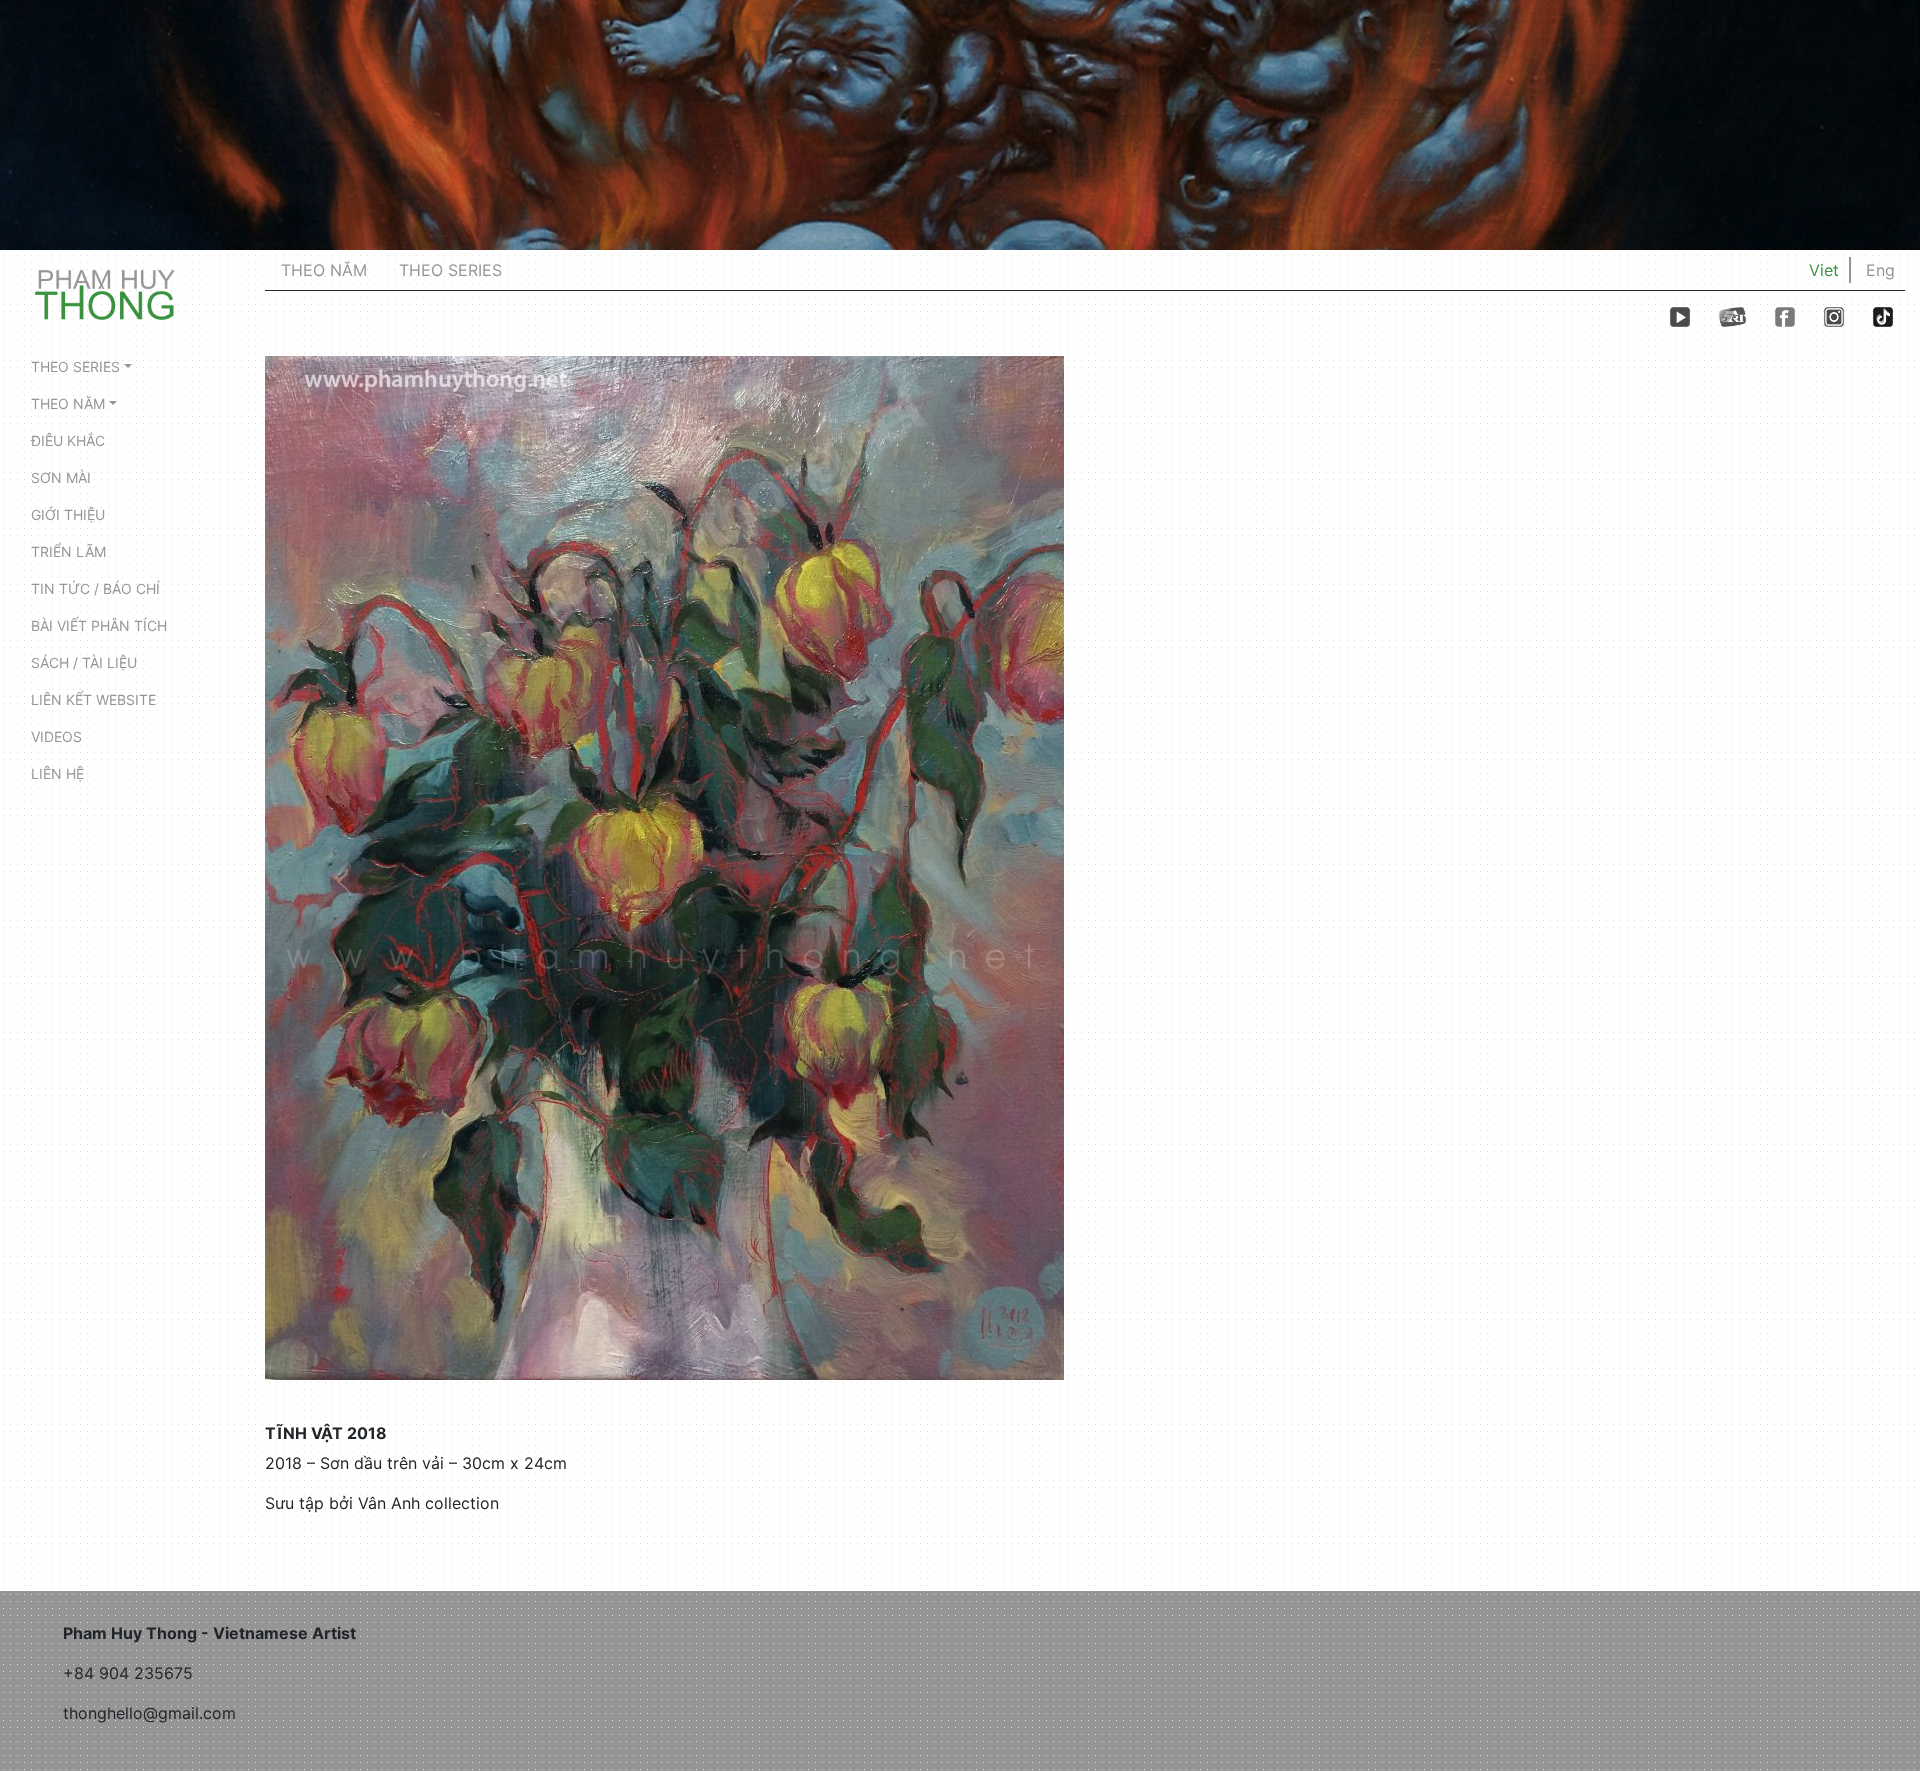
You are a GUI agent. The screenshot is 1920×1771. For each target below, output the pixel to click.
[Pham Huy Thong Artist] (105, 293)
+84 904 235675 (128, 1673)
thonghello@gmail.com (149, 1713)
